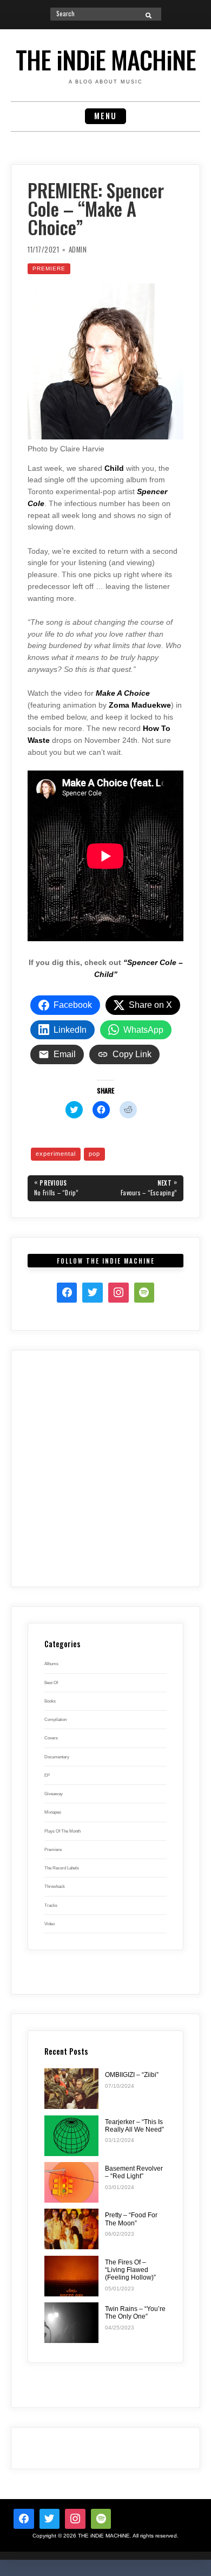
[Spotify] (144, 1293)
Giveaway (54, 1794)
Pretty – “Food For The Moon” (131, 2219)
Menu (105, 116)
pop (94, 1154)
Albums (51, 1664)
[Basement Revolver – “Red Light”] (71, 2182)
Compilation (55, 1719)
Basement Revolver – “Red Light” (134, 2172)
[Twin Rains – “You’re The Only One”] (71, 2323)
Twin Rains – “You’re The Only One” (135, 2313)
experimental (56, 1154)
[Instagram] (118, 1293)
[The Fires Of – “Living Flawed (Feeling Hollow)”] (71, 2276)
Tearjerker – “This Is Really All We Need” (134, 2126)
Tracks (51, 1905)
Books (50, 1701)
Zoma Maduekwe (140, 705)
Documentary (57, 1757)
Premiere (49, 268)
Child (114, 468)
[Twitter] (93, 1293)
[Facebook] (67, 1293)
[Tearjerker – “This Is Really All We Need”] (71, 2136)
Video (50, 1924)
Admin (78, 250)
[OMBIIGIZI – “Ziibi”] (71, 2089)
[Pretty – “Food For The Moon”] (71, 2229)
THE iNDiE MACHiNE (106, 59)
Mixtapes (53, 1812)
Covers (51, 1738)
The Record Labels (62, 1868)
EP (47, 1775)
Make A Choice (123, 693)
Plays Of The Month (62, 1831)
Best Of (51, 1682)
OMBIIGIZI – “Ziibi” (132, 2075)
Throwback (55, 1886)
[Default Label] (101, 2519)
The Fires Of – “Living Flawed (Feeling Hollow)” (130, 2270)
